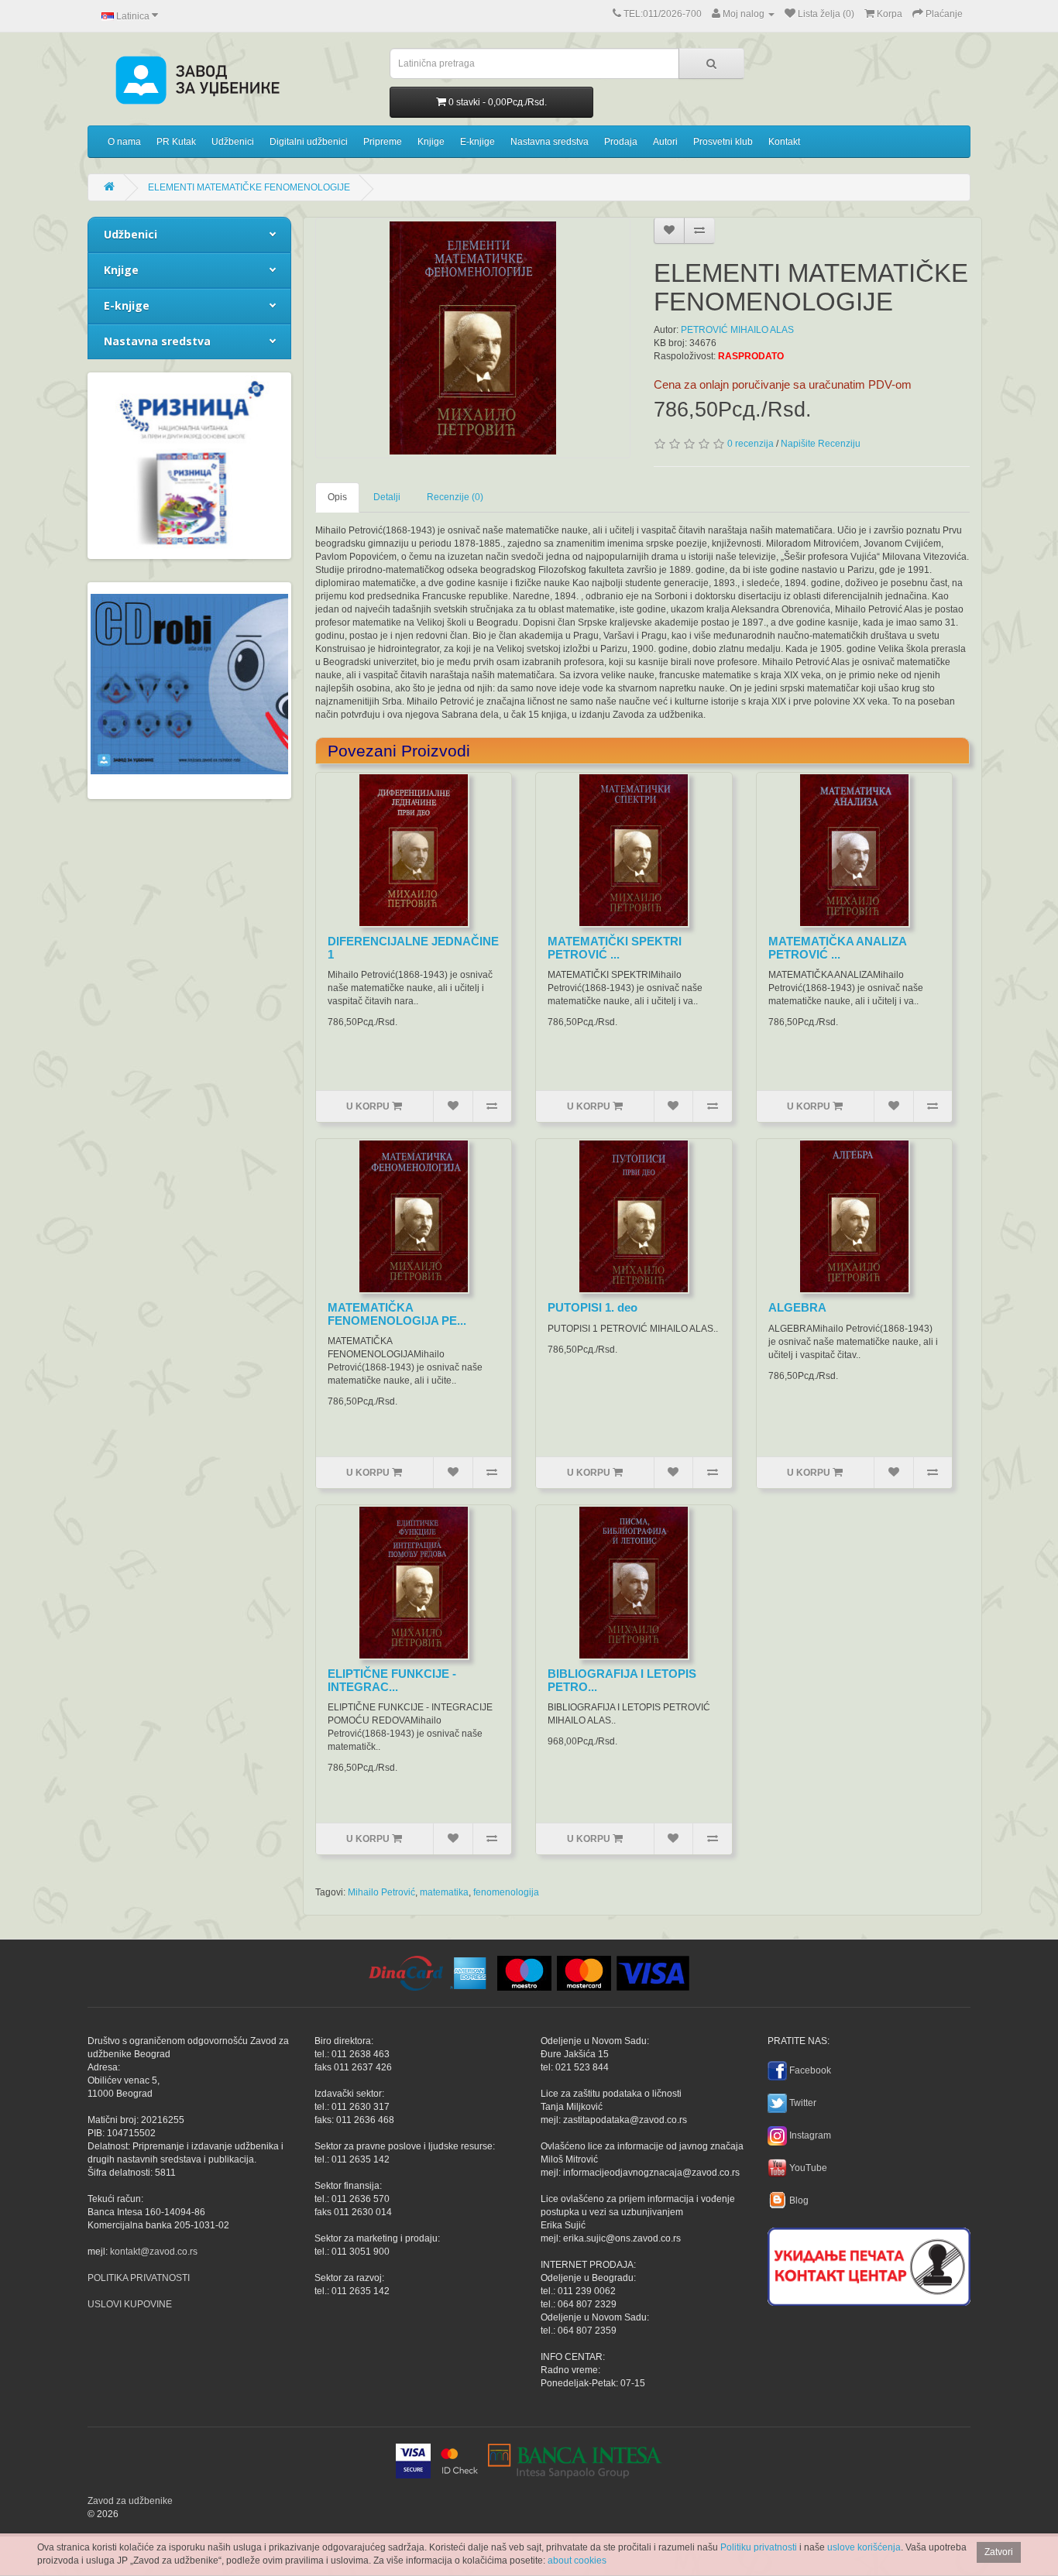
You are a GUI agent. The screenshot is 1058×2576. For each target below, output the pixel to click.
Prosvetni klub (723, 142)
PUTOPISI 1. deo (593, 1307)
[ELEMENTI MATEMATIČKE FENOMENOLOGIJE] (473, 338)
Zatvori (999, 2552)
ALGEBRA (797, 1307)
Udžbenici (233, 142)
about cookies (577, 2561)
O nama (124, 142)
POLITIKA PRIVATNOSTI (139, 2278)
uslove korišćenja (864, 2547)
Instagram (810, 2135)
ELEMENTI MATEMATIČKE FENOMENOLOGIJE (249, 187)
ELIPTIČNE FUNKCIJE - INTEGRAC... (392, 1680)
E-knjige (477, 142)
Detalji (387, 497)
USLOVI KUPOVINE (130, 2304)
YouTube (808, 2168)
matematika (444, 1892)
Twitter (803, 2103)
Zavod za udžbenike (130, 2501)
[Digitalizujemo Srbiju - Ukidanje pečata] (869, 2264)
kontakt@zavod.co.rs (154, 2252)
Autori (665, 142)
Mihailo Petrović (381, 1892)
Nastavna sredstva (550, 142)
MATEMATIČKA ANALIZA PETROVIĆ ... (837, 948)
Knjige (431, 142)
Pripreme (383, 142)
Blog (799, 2200)
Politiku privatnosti (759, 2547)
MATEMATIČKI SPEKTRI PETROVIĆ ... (615, 948)
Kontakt (784, 142)
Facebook (810, 2070)
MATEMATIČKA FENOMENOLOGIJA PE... (397, 1314)
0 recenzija (751, 444)
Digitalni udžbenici (309, 142)
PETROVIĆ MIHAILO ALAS (737, 330)
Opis (337, 497)
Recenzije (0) (455, 497)
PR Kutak (176, 142)
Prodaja (621, 142)
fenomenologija (506, 1892)
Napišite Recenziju (821, 444)
